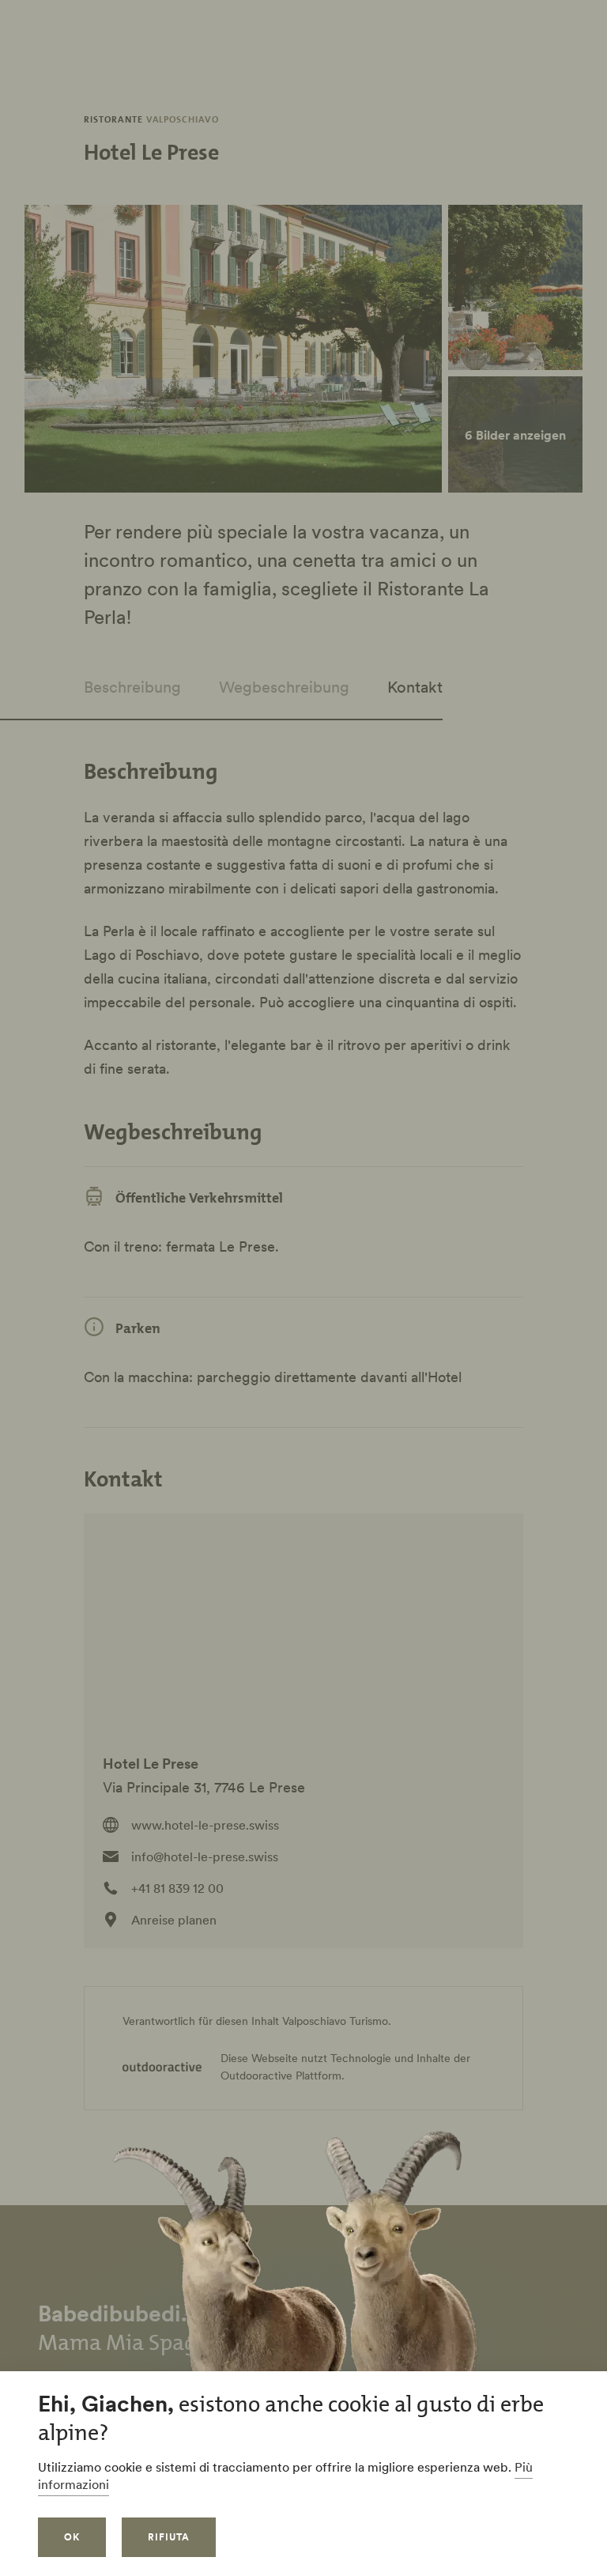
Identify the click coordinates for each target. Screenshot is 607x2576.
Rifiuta (169, 2537)
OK (72, 2537)
